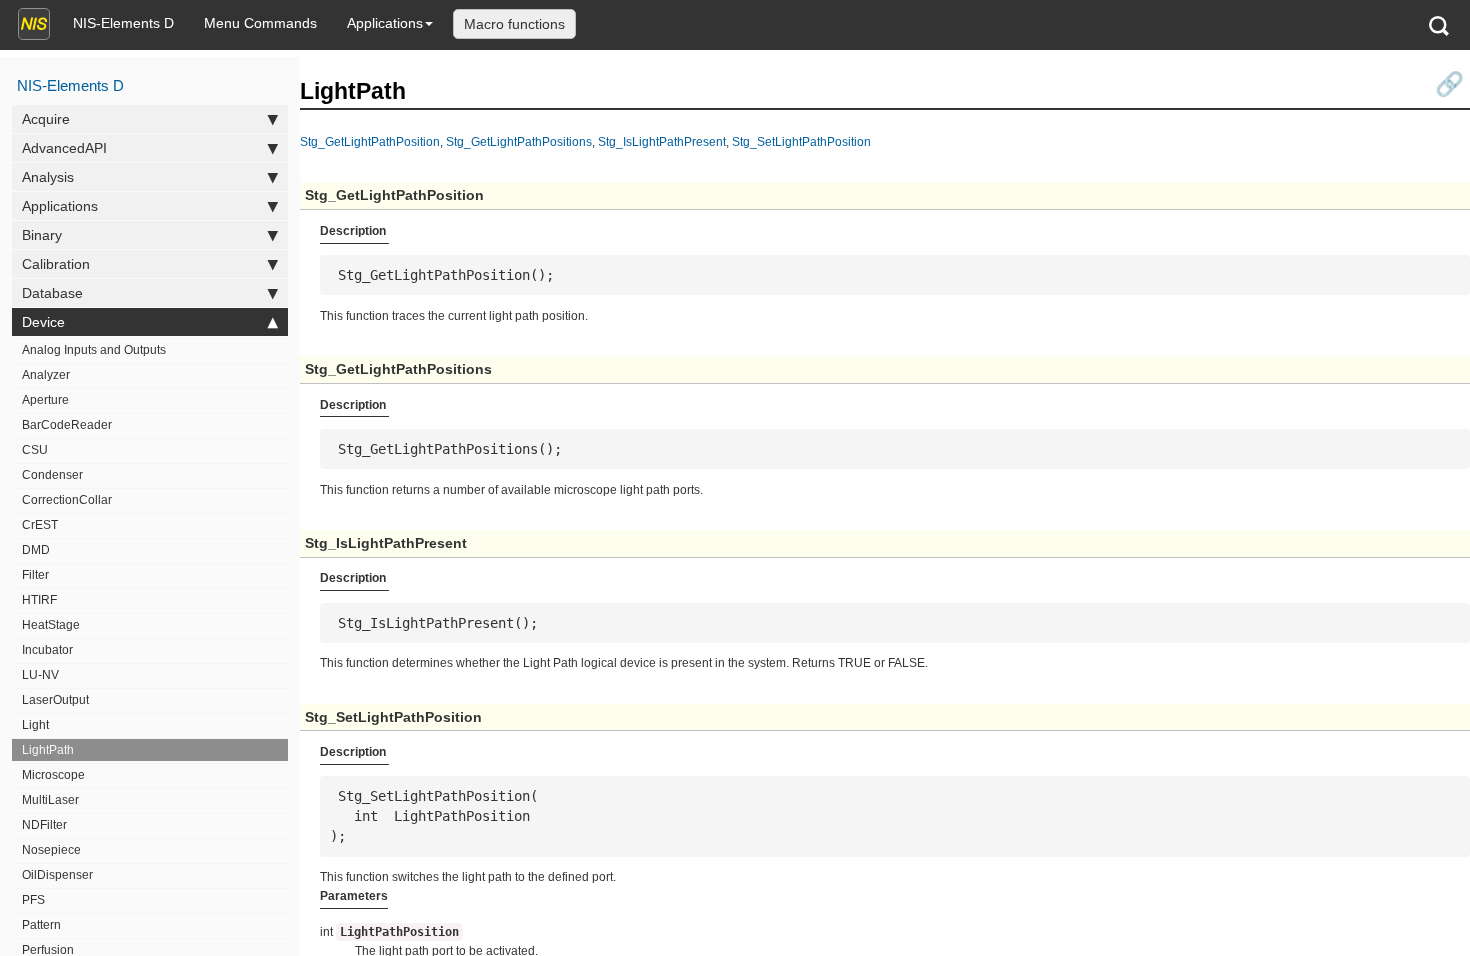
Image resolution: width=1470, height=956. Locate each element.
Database (52, 293)
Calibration (56, 264)
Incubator (47, 650)
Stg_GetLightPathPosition (370, 141)
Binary (42, 235)
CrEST (40, 525)
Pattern (41, 925)
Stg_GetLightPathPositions (519, 141)
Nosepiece (51, 850)
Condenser (52, 475)
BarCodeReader (67, 425)
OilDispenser (57, 875)
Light (35, 725)
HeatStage (51, 625)
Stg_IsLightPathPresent (662, 141)
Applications (385, 23)
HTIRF (39, 600)
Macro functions (514, 24)
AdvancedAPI (64, 148)
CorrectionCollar (67, 500)
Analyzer (46, 375)
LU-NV (40, 675)
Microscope (53, 775)
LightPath (48, 750)
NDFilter (44, 825)
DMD (36, 550)
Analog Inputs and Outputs (94, 350)
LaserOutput (55, 700)
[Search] (1439, 25)
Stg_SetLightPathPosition (801, 141)
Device (43, 322)
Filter (35, 575)
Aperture (45, 400)
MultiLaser (50, 800)
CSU (35, 450)
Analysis (48, 177)
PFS (33, 900)
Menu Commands (260, 23)
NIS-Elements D (123, 23)
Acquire (46, 119)
